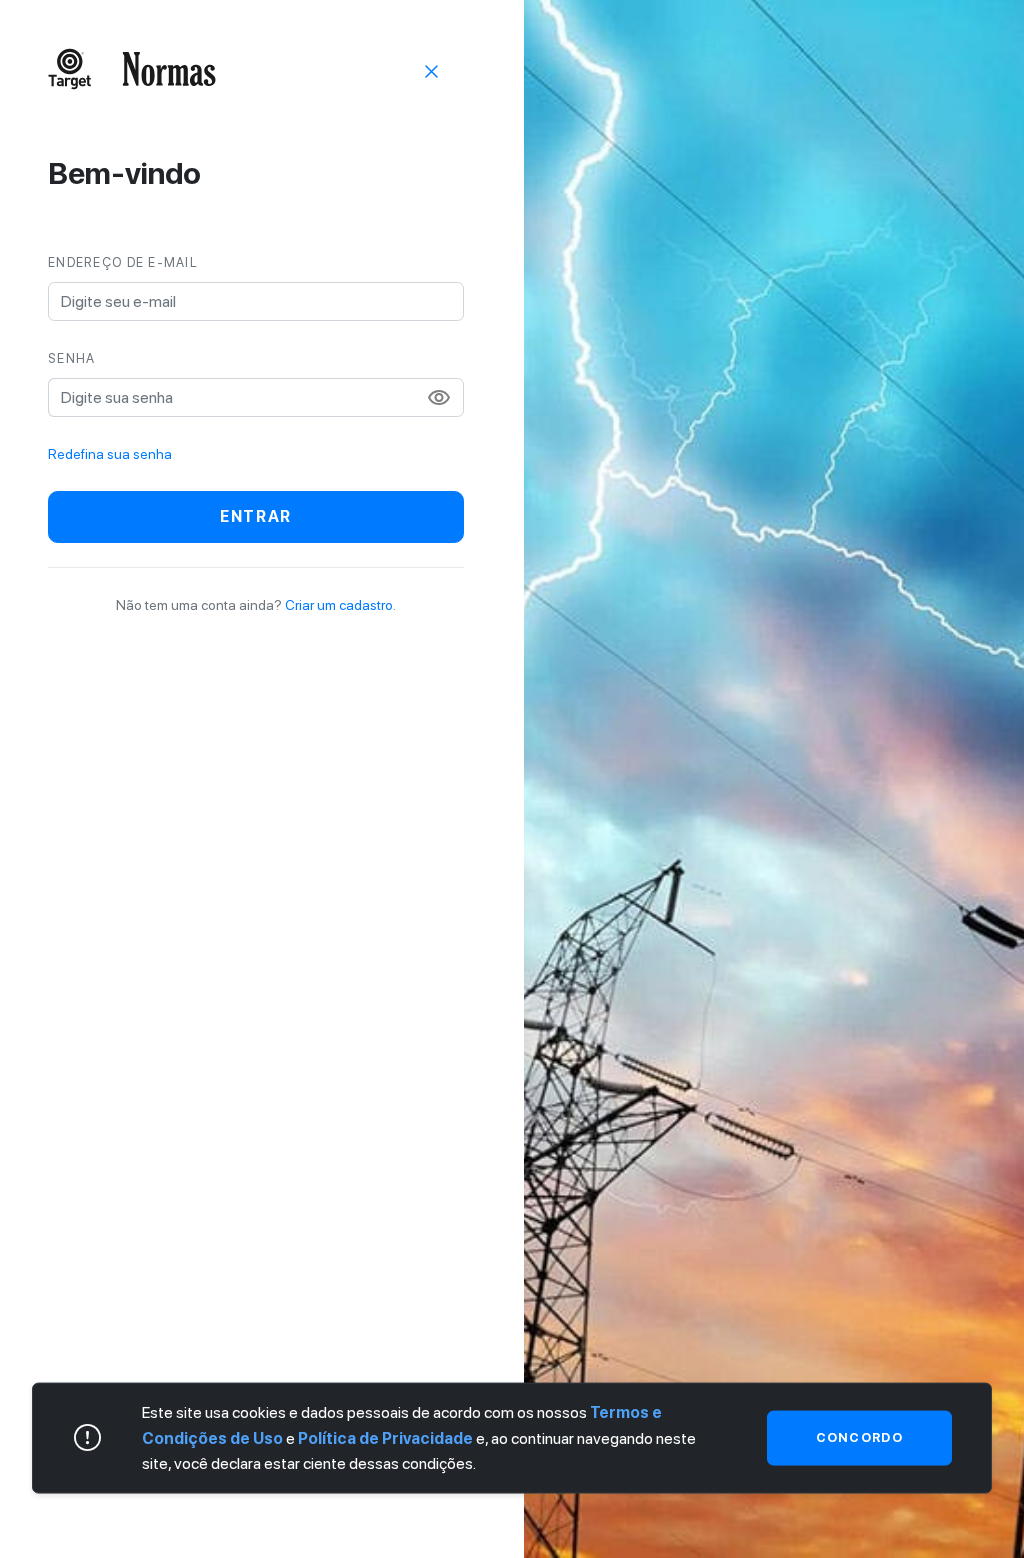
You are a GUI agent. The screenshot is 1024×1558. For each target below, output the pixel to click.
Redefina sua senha (110, 454)
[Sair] (432, 70)
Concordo (859, 1437)
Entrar (256, 516)
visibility (439, 398)
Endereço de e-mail (123, 262)
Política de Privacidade (385, 1437)
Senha (71, 358)
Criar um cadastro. (340, 605)
